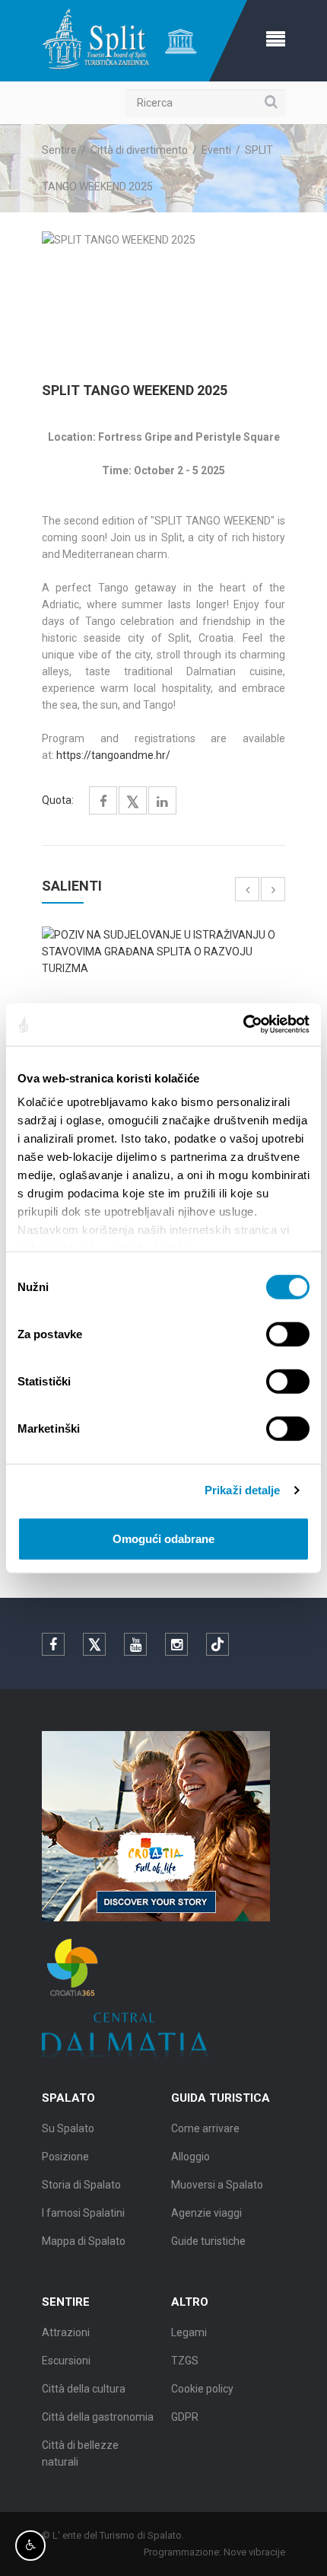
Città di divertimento (139, 150)
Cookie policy (202, 2389)
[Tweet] (133, 803)
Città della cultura (84, 2389)
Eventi (216, 150)
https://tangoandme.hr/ (114, 755)
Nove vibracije (254, 2552)
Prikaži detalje (243, 1490)
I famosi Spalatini (83, 2213)
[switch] (288, 1334)
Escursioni (66, 2361)
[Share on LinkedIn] (162, 802)
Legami (189, 2332)
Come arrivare (205, 2128)
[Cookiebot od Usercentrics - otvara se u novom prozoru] (243, 1025)
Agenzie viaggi (206, 2213)
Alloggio (190, 2157)
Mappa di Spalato (84, 2241)
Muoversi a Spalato (217, 2185)
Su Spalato (68, 2128)
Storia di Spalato (81, 2185)
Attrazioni (66, 2332)
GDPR (185, 2417)
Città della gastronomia (98, 2417)
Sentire (59, 150)
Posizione (65, 2157)
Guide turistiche (208, 2241)
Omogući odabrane (163, 1538)
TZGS (185, 2361)
